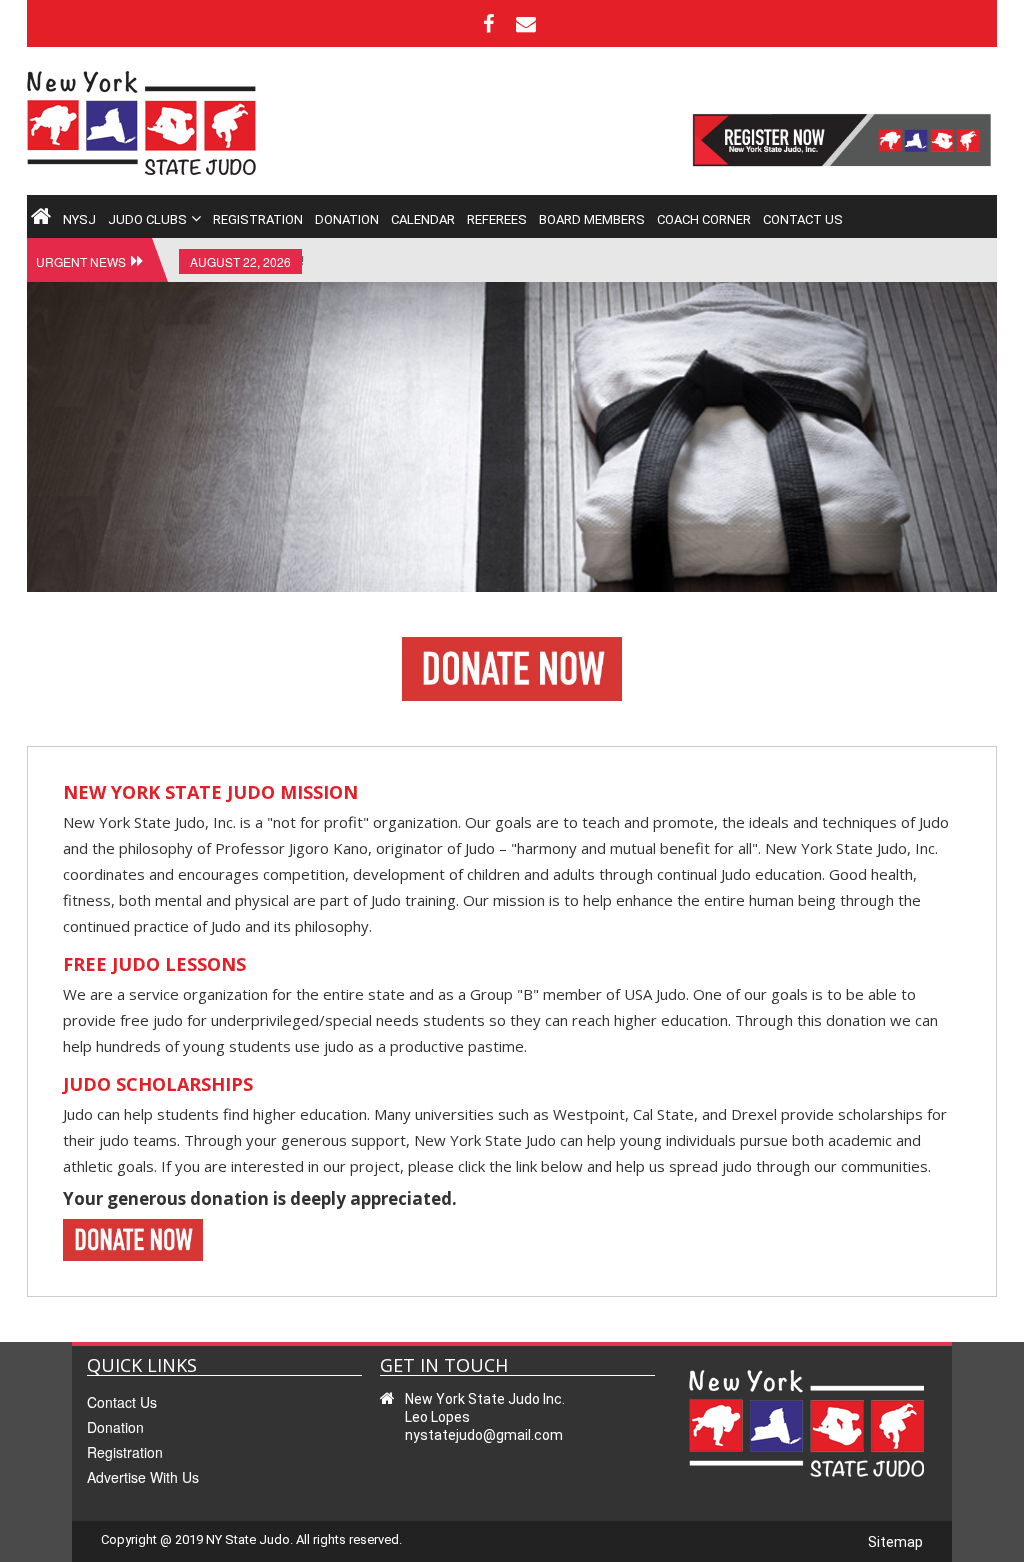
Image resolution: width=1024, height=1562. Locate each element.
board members (592, 219)
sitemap (895, 1542)
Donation (115, 1427)
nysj (79, 219)
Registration (125, 1452)
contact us (803, 219)
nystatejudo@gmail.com (484, 1435)
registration (258, 219)
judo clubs (147, 219)
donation (347, 219)
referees (497, 219)
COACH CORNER (704, 219)
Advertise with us (143, 1477)
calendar (423, 219)
